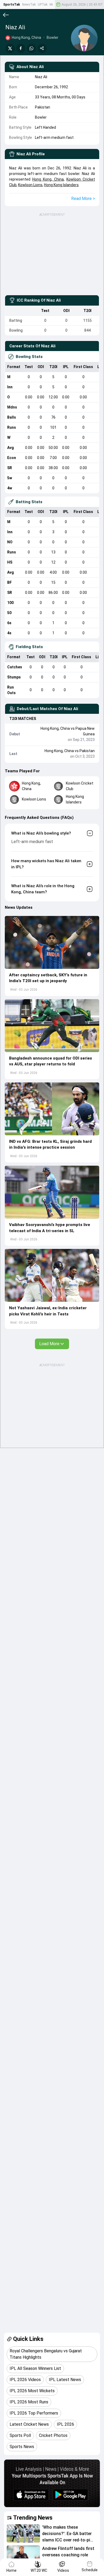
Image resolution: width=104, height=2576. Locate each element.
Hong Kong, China (48, 179)
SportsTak (12, 5)
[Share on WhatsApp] (31, 48)
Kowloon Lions (30, 185)
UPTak (43, 5)
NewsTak (29, 5)
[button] (52, 942)
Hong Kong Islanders (61, 185)
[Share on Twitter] (10, 48)
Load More (49, 1344)
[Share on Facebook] (21, 48)
